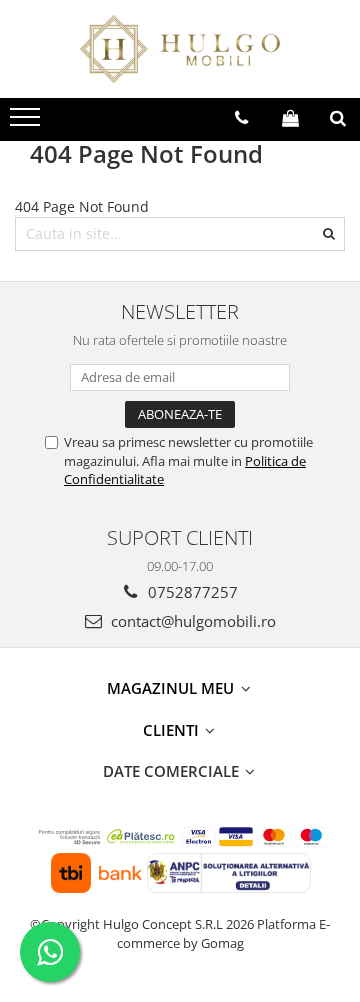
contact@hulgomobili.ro (191, 621)
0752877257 (191, 592)
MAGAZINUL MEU (172, 688)
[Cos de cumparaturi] (290, 118)
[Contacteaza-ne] (241, 118)
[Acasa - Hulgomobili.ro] (180, 49)
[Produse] (27, 123)
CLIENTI (173, 730)
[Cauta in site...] (338, 118)
